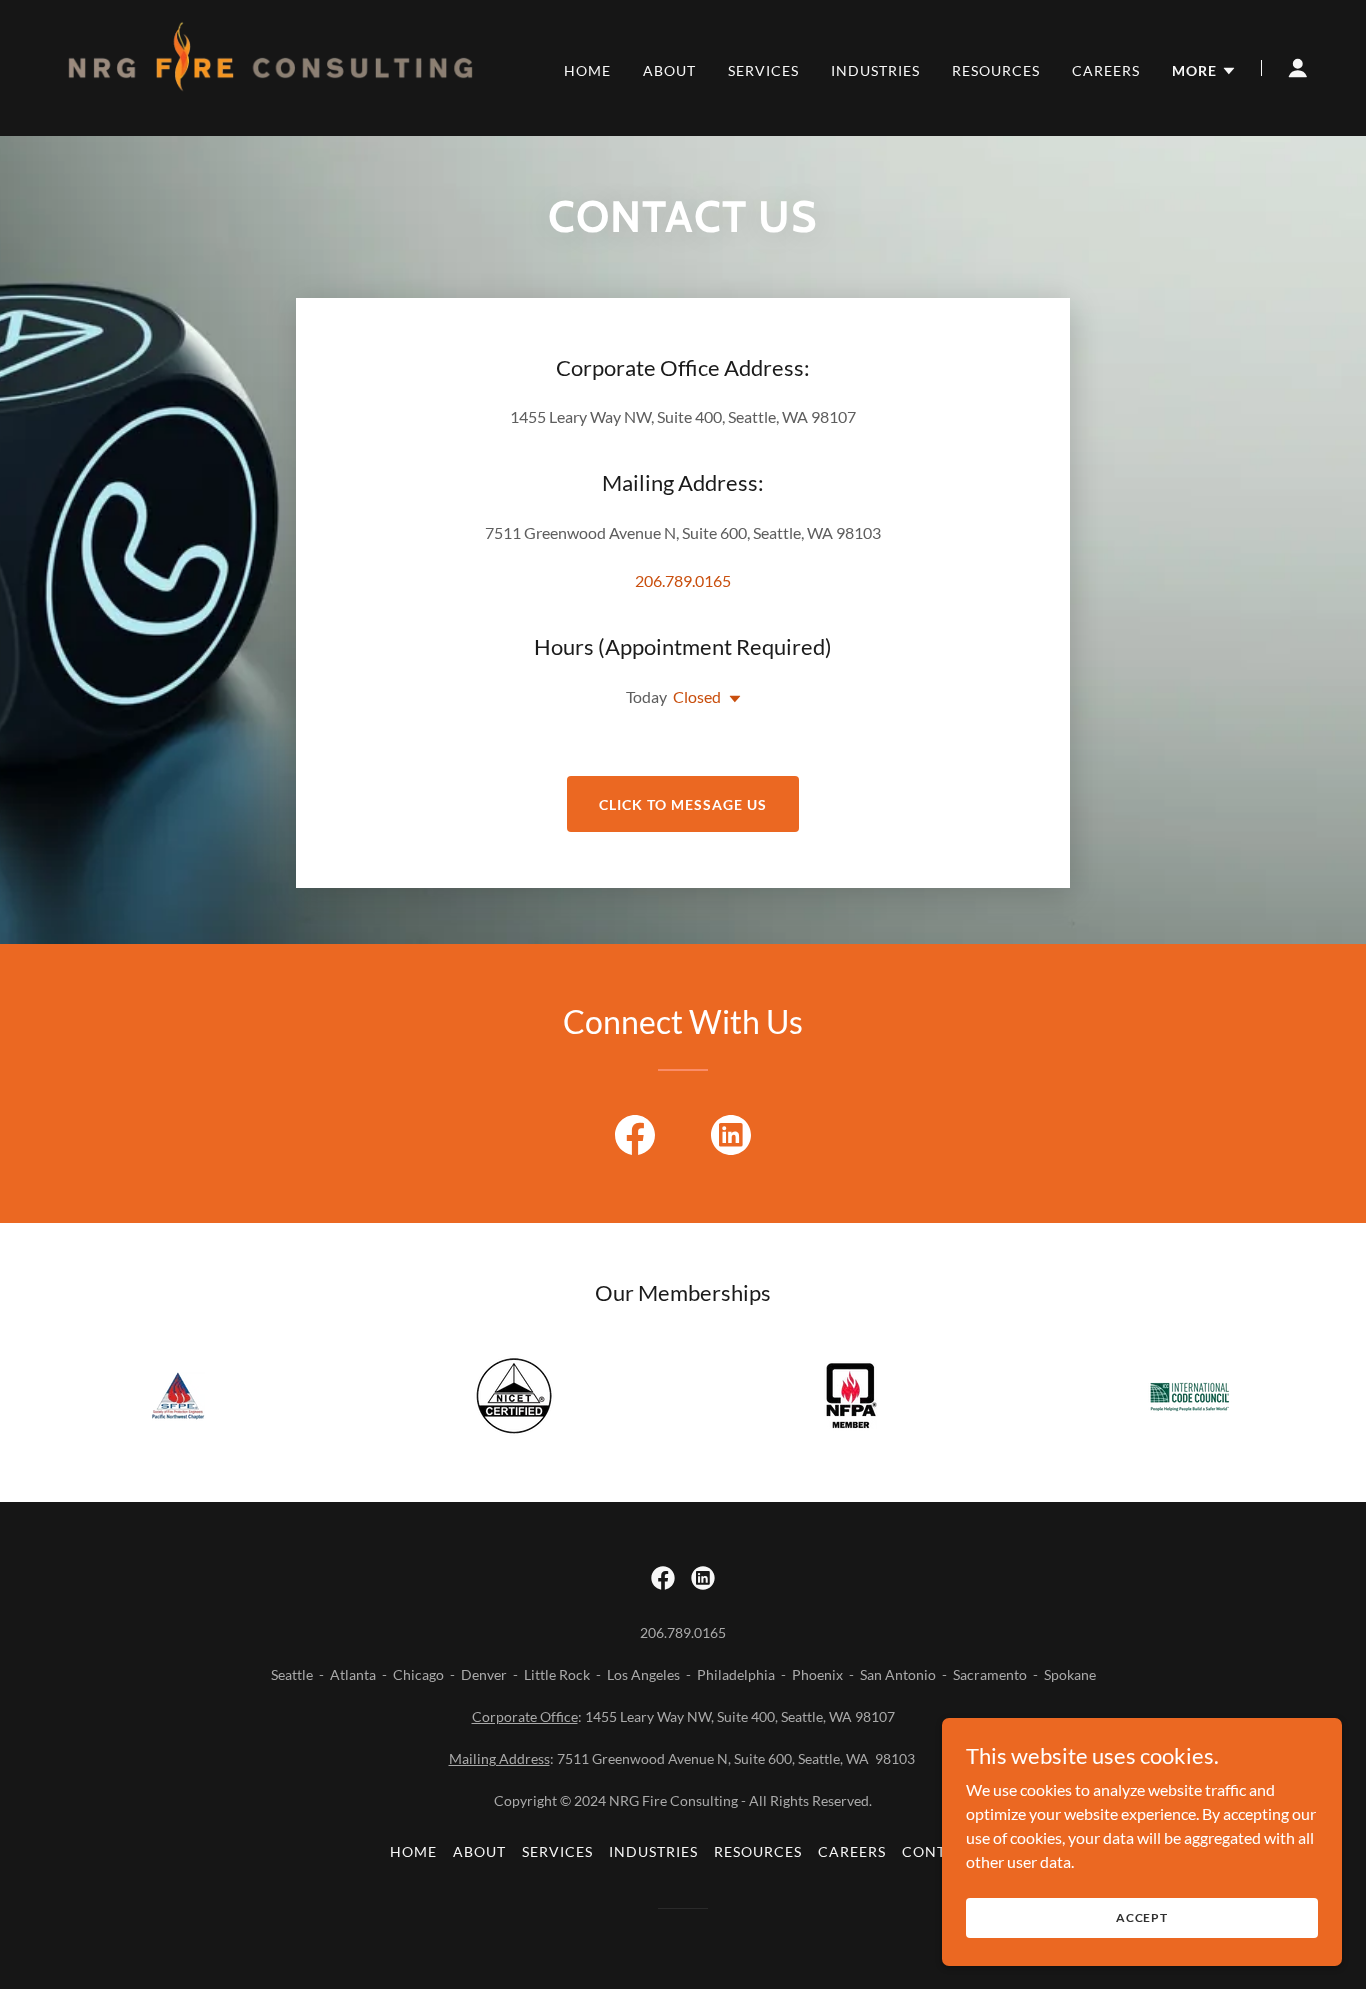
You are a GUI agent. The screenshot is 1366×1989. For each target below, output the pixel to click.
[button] (1204, 71)
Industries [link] (875, 70)
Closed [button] (697, 696)
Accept (1142, 1917)
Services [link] (763, 70)
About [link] (669, 70)
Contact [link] (939, 1851)
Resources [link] (996, 70)
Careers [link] (1106, 70)
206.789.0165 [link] (683, 580)
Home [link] (587, 70)
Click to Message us (683, 804)
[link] (270, 65)
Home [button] (413, 1851)
